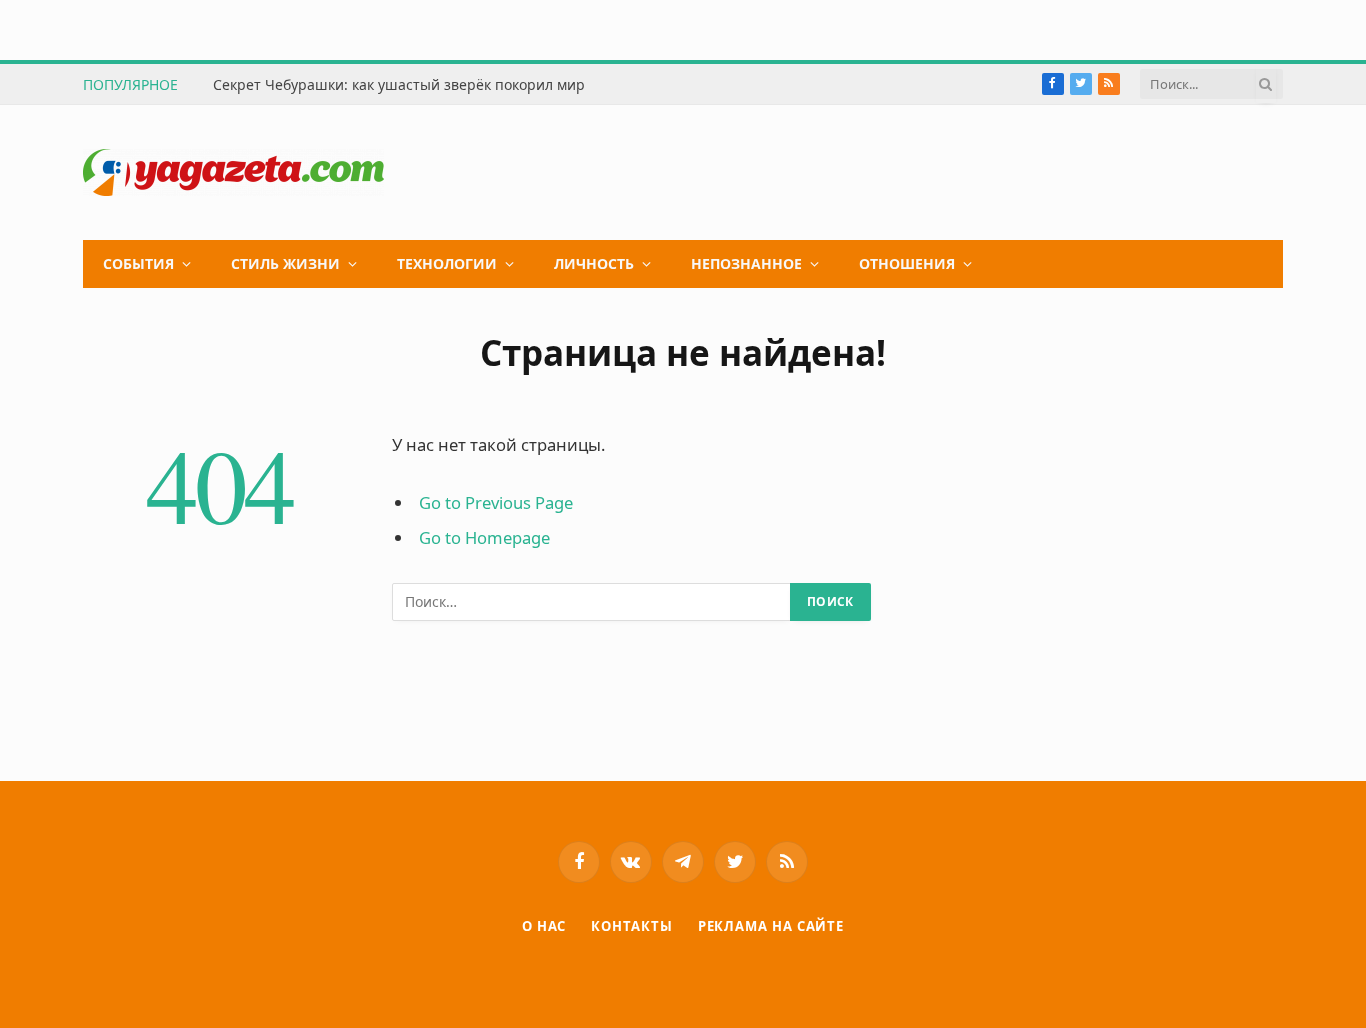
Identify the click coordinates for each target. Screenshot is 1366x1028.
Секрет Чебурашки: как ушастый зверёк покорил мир (399, 85)
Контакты (631, 926)
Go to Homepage (484, 537)
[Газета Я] (233, 172)
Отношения (907, 263)
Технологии (447, 263)
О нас (544, 926)
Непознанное (746, 263)
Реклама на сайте (771, 926)
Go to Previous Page (496, 502)
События (138, 263)
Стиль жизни (285, 263)
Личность (594, 263)
